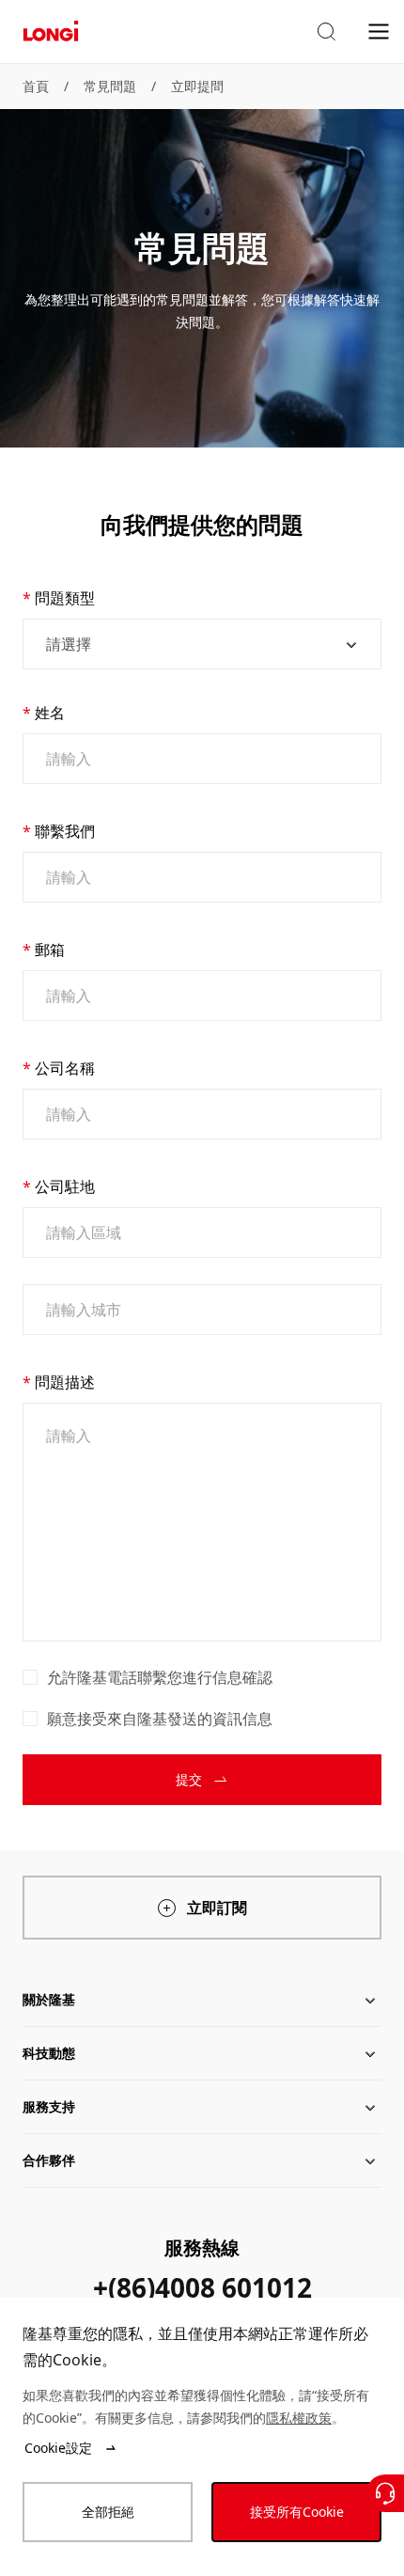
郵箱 (50, 950)
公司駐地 (65, 1186)
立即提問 (197, 86)
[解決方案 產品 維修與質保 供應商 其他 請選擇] (202, 644)
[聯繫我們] (385, 2493)
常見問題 (110, 86)
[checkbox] (30, 1677)
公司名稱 (65, 1068)
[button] (326, 32)
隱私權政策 (299, 2418)
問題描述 (65, 1382)
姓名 (50, 713)
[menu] (379, 31)
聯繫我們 (65, 831)
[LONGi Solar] (51, 31)
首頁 (36, 86)
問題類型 (65, 598)
